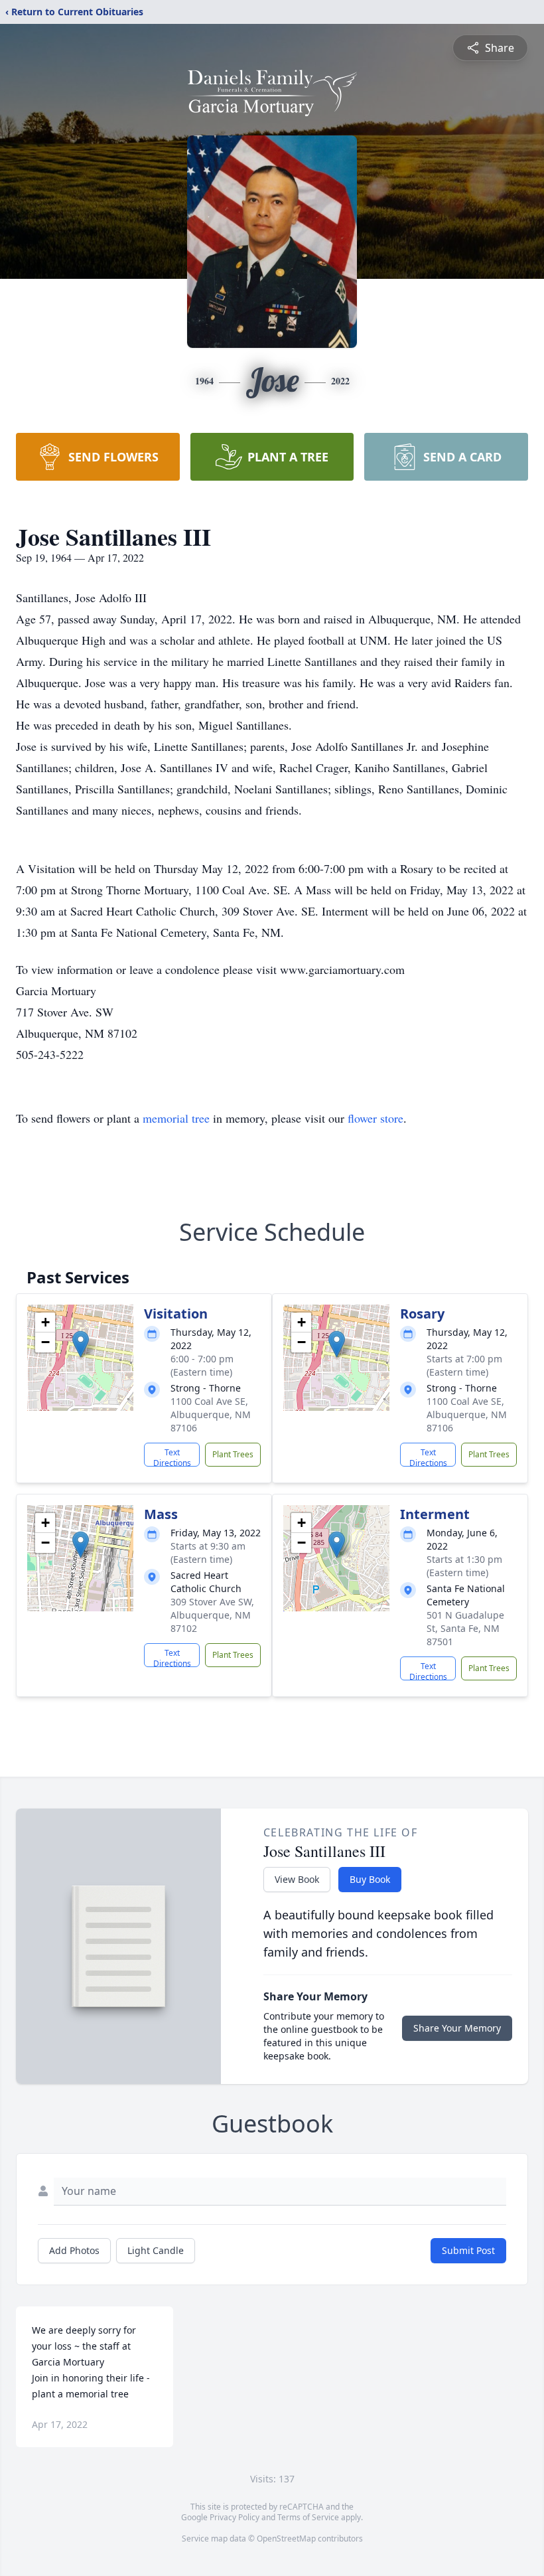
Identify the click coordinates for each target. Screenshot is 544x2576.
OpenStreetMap (286, 2538)
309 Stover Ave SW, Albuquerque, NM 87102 (212, 1615)
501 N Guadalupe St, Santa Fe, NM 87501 (465, 1628)
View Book (297, 1879)
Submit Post (468, 2250)
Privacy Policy (235, 2517)
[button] (81, 1344)
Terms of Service (308, 2517)
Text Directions (172, 1457)
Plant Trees (233, 1454)
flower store (375, 1118)
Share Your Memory (457, 2028)
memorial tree (176, 1118)
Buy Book (370, 1879)
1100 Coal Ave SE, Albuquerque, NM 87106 (211, 1414)
